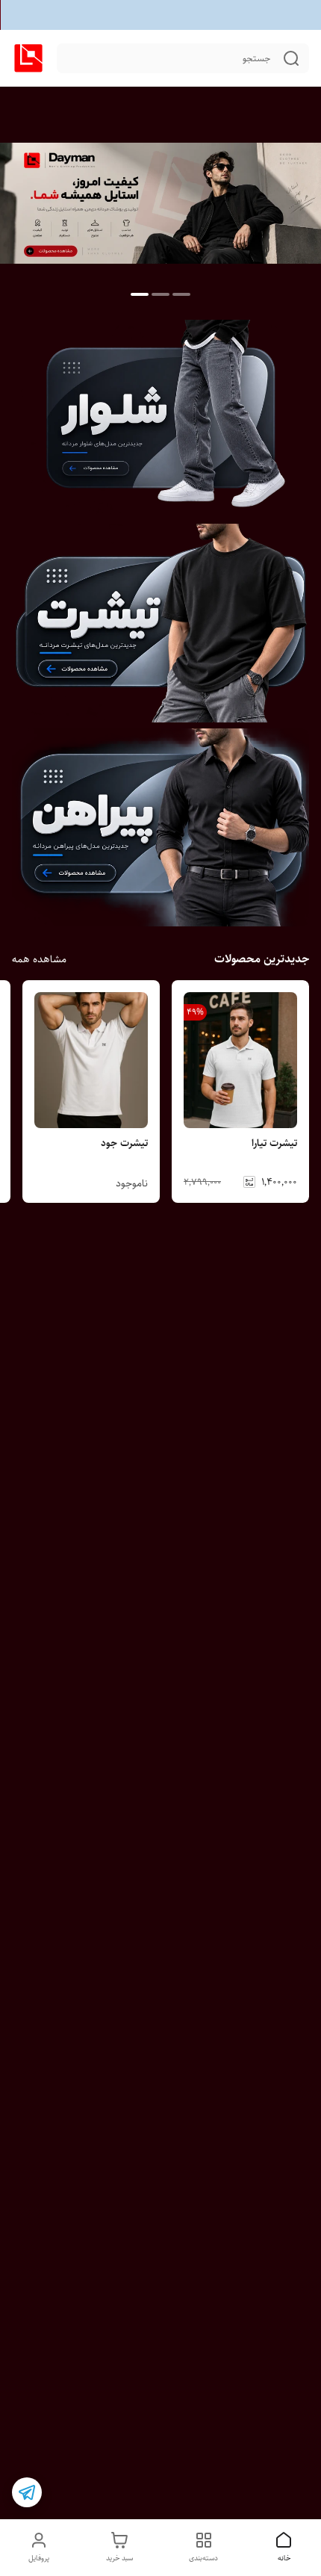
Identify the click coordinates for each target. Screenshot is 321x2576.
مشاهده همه (39, 959)
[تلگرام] (27, 2492)
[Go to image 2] (160, 294)
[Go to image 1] (181, 294)
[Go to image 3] (140, 294)
